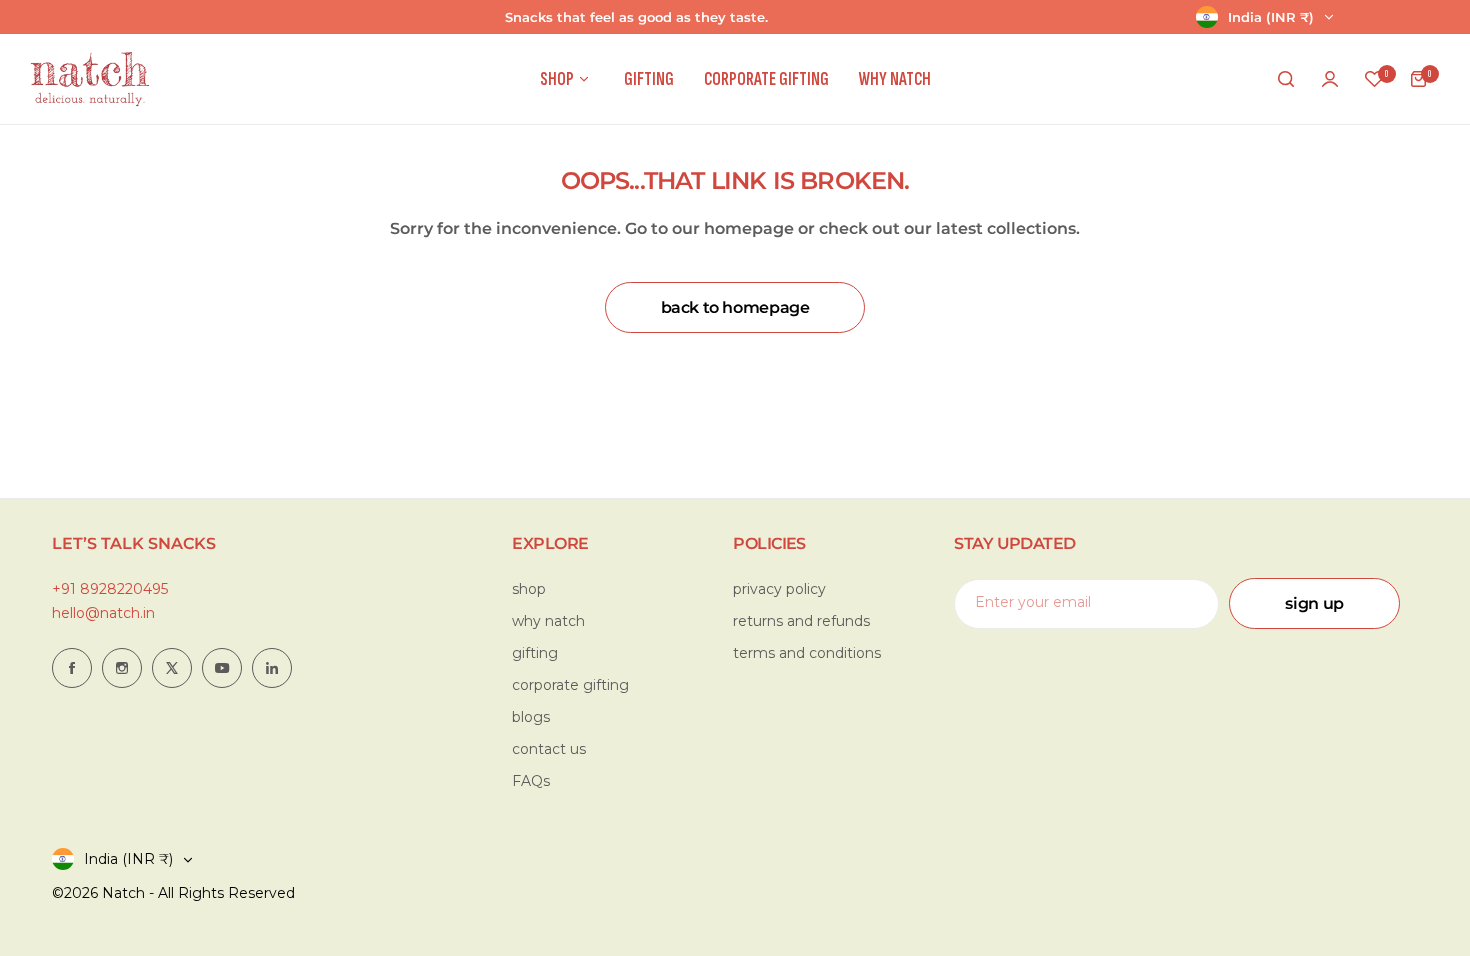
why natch (548, 621)
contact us (549, 749)
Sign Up (1314, 603)
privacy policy (779, 589)
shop (529, 589)
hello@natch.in (103, 613)
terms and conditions (807, 653)
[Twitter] (172, 668)
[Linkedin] (272, 668)
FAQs (531, 781)
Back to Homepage (735, 307)
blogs (531, 717)
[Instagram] (122, 668)
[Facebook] (72, 668)
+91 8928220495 (110, 589)
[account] (1330, 79)
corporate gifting (570, 685)
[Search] (1286, 79)
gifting (535, 653)
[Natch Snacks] (90, 79)
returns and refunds (801, 621)
